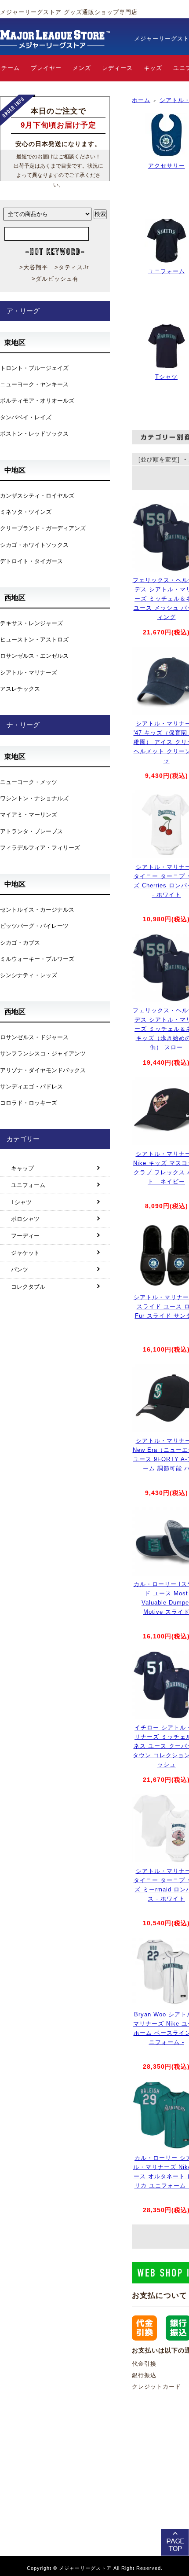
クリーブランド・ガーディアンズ (43, 528)
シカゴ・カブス (20, 943)
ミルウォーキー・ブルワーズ (37, 959)
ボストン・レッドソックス (34, 434)
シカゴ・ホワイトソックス (34, 545)
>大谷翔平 (34, 267)
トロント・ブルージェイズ (34, 368)
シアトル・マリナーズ (29, 672)
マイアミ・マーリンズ (29, 815)
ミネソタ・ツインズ (26, 512)
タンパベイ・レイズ (26, 417)
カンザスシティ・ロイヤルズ (37, 496)
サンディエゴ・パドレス (31, 1086)
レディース (117, 68)
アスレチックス (20, 689)
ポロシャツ (25, 1219)
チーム (11, 68)
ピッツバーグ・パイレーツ (34, 926)
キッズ (153, 68)
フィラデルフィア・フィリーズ (40, 848)
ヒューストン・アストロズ (34, 639)
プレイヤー (46, 68)
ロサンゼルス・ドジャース (34, 1037)
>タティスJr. (73, 267)
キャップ (22, 1168)
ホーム (141, 100)
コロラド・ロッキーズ (29, 1103)
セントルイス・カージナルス (37, 910)
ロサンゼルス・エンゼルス (34, 656)
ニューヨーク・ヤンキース (34, 384)
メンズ (82, 68)
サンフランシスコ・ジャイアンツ (43, 1053)
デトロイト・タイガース (31, 561)
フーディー (25, 1236)
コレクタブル (28, 1287)
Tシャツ (166, 377)
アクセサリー (167, 166)
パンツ (20, 1270)
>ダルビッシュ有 (55, 279)
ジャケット (25, 1253)
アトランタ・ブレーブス (31, 831)
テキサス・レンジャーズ (31, 623)
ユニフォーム (167, 271)
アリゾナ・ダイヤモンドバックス (43, 1070)
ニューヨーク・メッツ (29, 782)
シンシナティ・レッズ (29, 975)
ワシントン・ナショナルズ (34, 798)
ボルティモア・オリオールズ (37, 401)
